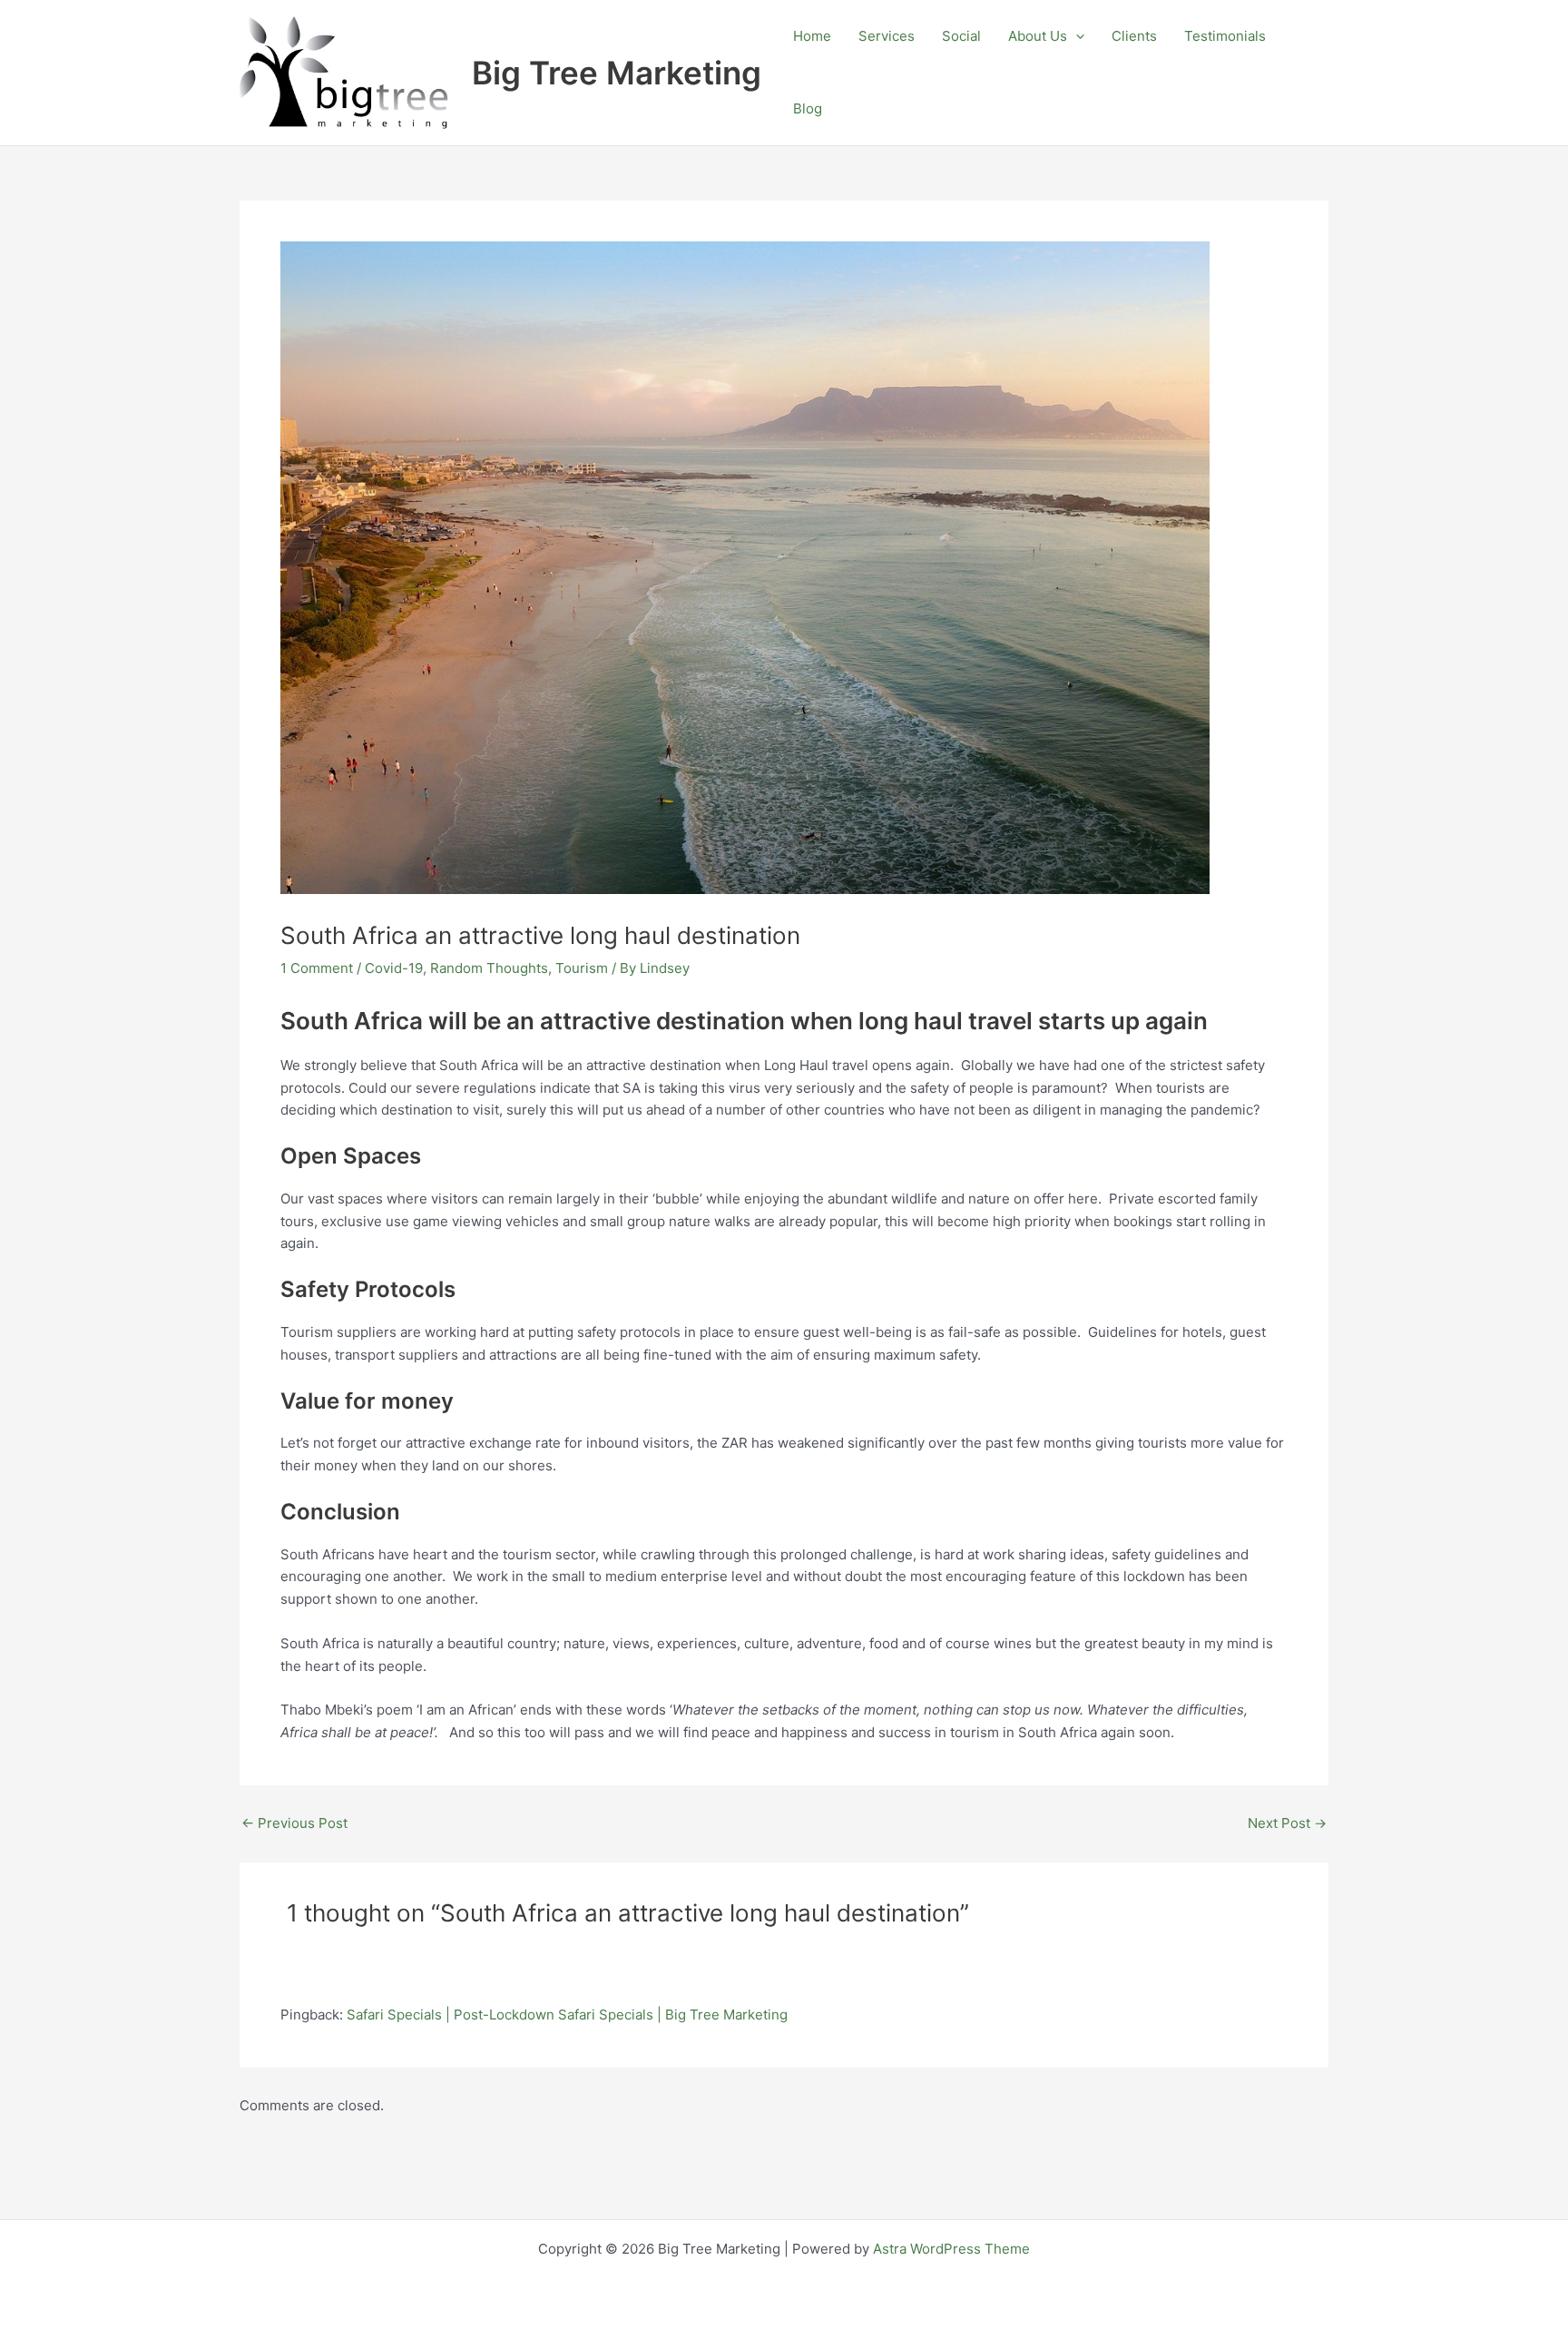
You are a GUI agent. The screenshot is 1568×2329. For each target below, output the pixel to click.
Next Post (1287, 1823)
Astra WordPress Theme (951, 2249)
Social (961, 36)
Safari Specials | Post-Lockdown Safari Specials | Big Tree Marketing (567, 2015)
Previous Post (294, 1823)
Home (812, 36)
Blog (808, 108)
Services (887, 36)
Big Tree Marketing (617, 73)
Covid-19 (394, 968)
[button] (1076, 36)
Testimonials (1225, 36)
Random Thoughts (489, 968)
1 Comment (317, 968)
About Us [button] (1038, 36)
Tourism (582, 968)
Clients (1134, 36)
